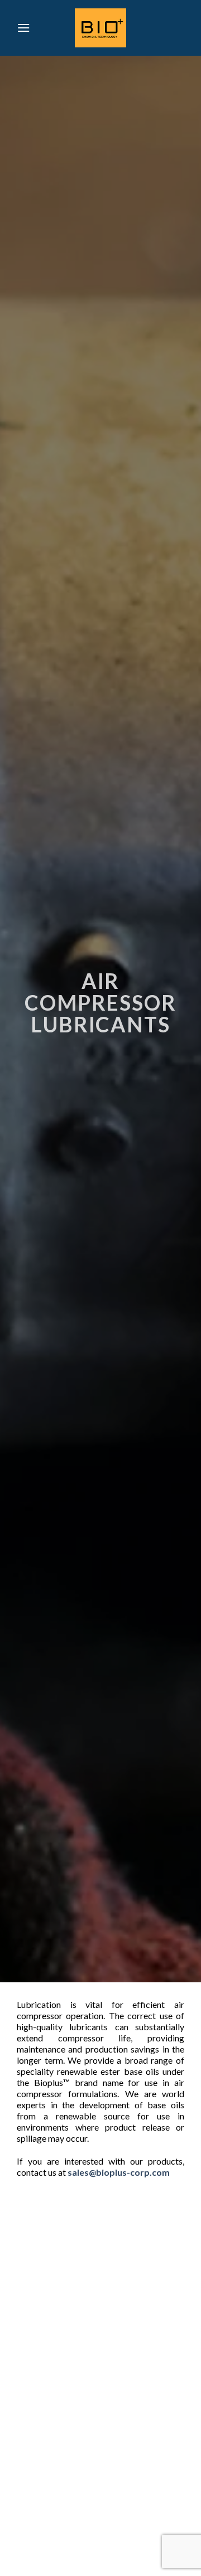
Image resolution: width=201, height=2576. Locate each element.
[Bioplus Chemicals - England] (100, 28)
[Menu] (23, 28)
